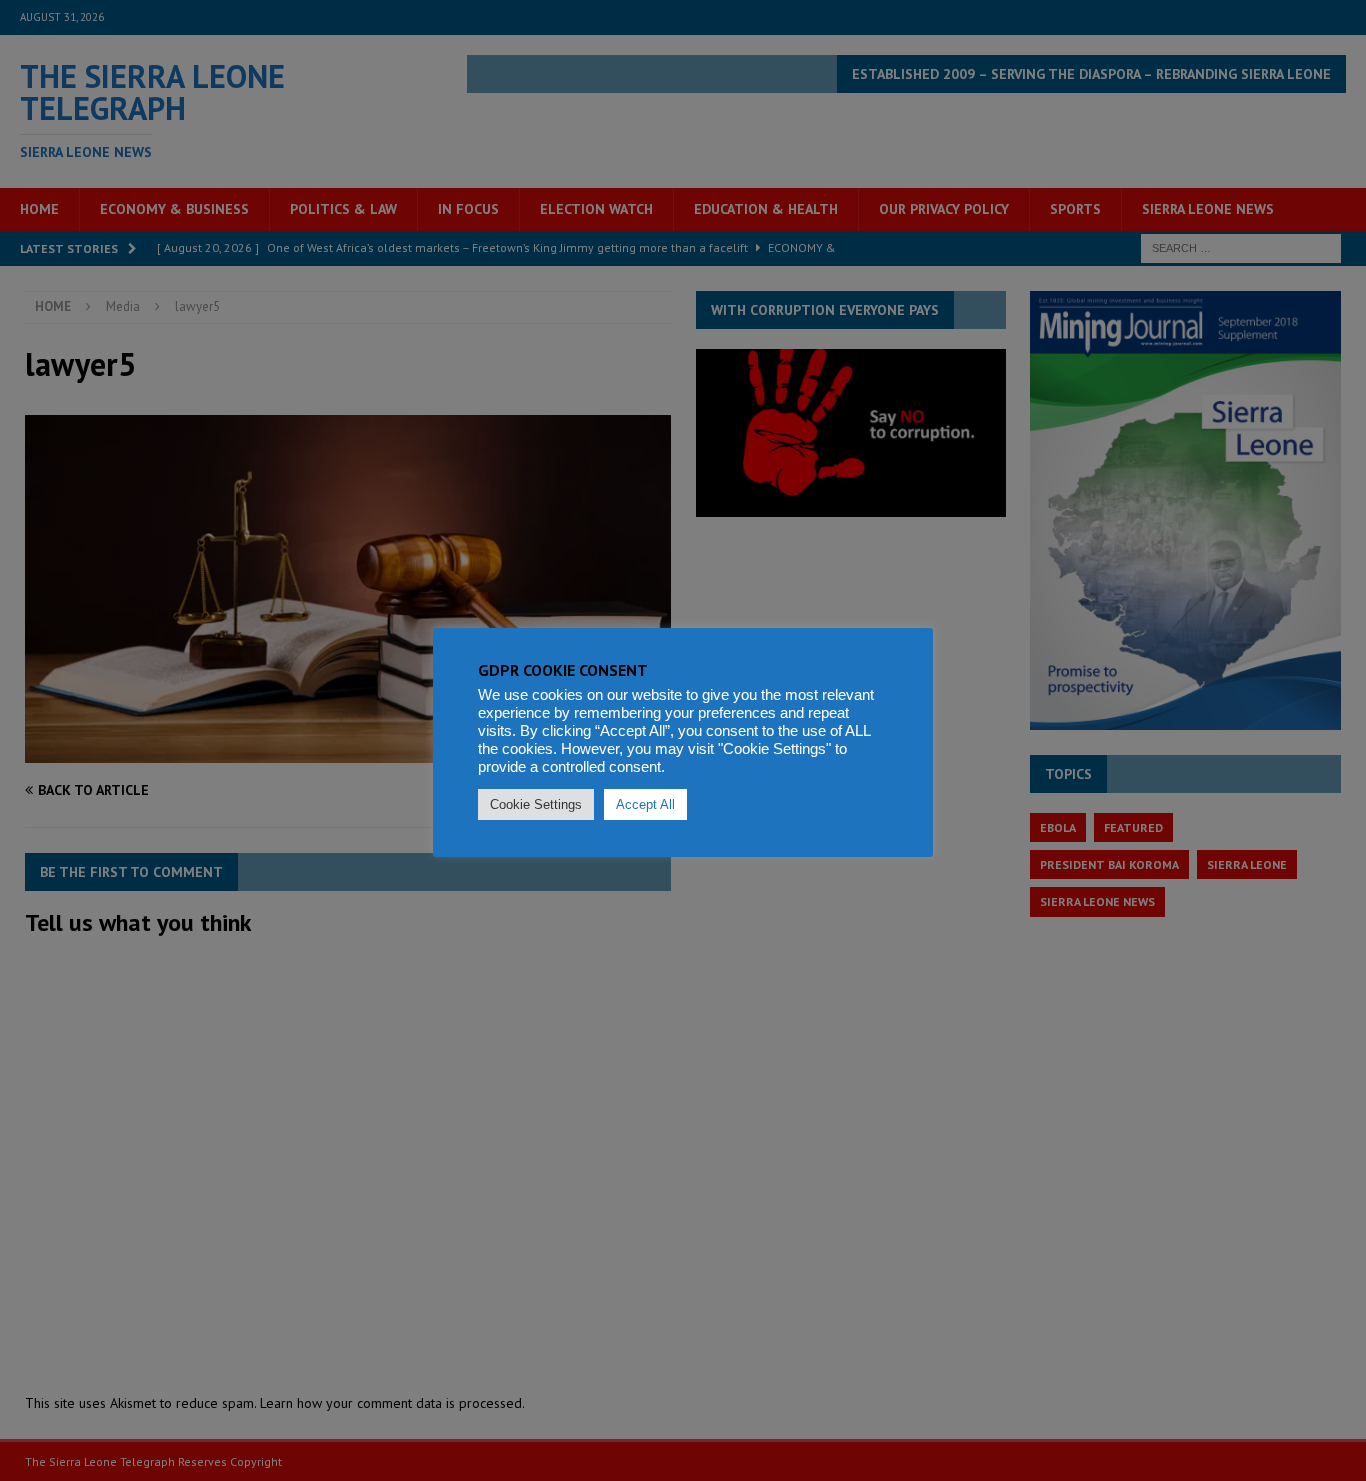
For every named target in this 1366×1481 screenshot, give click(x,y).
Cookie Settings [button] (536, 804)
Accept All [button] (645, 804)
